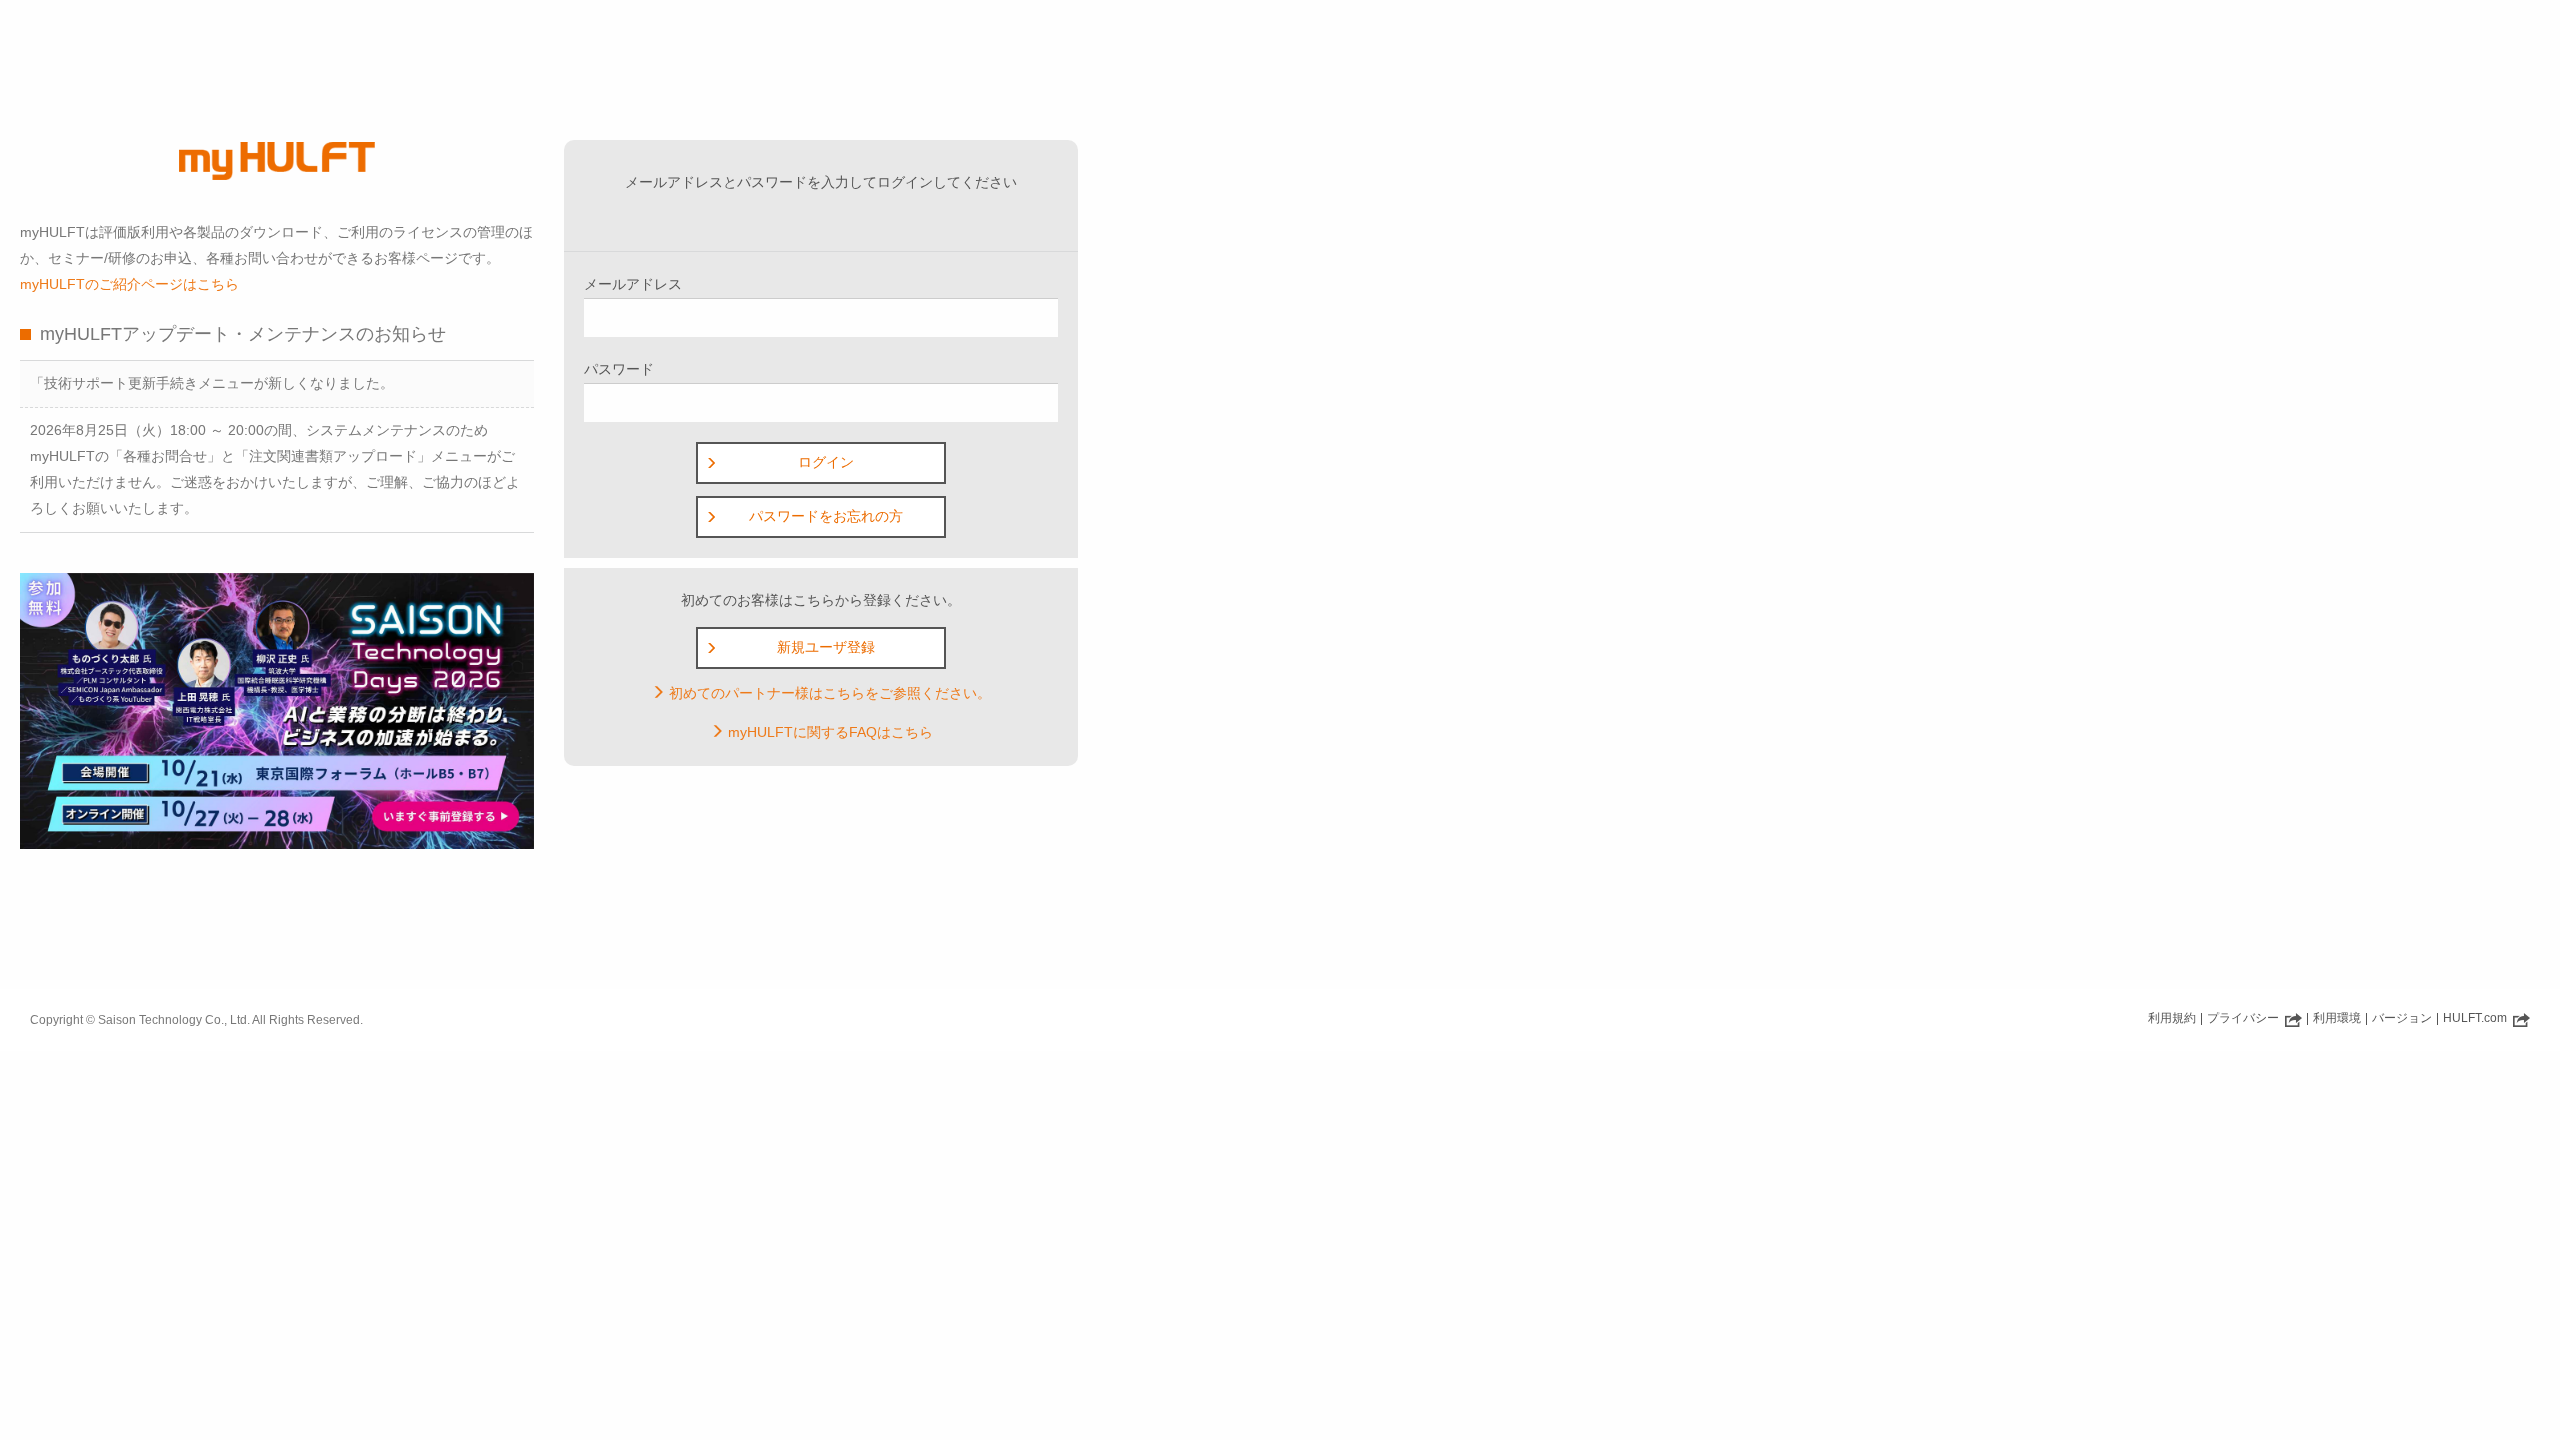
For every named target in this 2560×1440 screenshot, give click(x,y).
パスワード (619, 369)
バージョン (2402, 1018)
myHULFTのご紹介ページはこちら (129, 284)
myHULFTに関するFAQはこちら (828, 732)
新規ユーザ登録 (826, 647)
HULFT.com (2476, 1018)
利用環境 (2337, 1018)
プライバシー (2244, 1018)
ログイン (826, 462)
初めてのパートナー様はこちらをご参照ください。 (828, 693)
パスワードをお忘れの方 (826, 516)
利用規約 (2172, 1018)
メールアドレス (633, 284)
